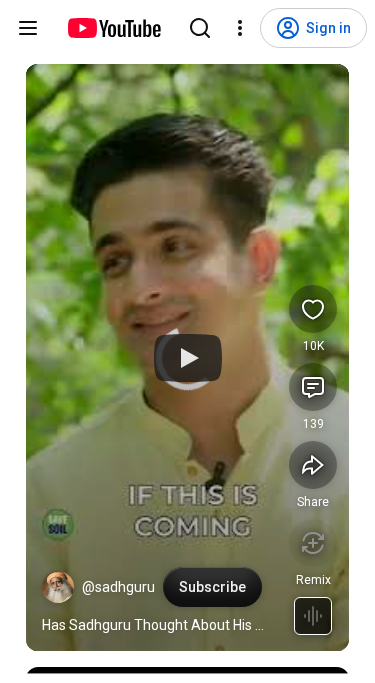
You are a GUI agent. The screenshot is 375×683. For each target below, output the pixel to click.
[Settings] (240, 28)
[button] (58, 587)
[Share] (313, 465)
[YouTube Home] (113, 28)
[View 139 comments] (313, 387)
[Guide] (28, 28)
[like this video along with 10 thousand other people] (313, 309)
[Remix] (313, 543)
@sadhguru (118, 587)
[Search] (200, 28)
